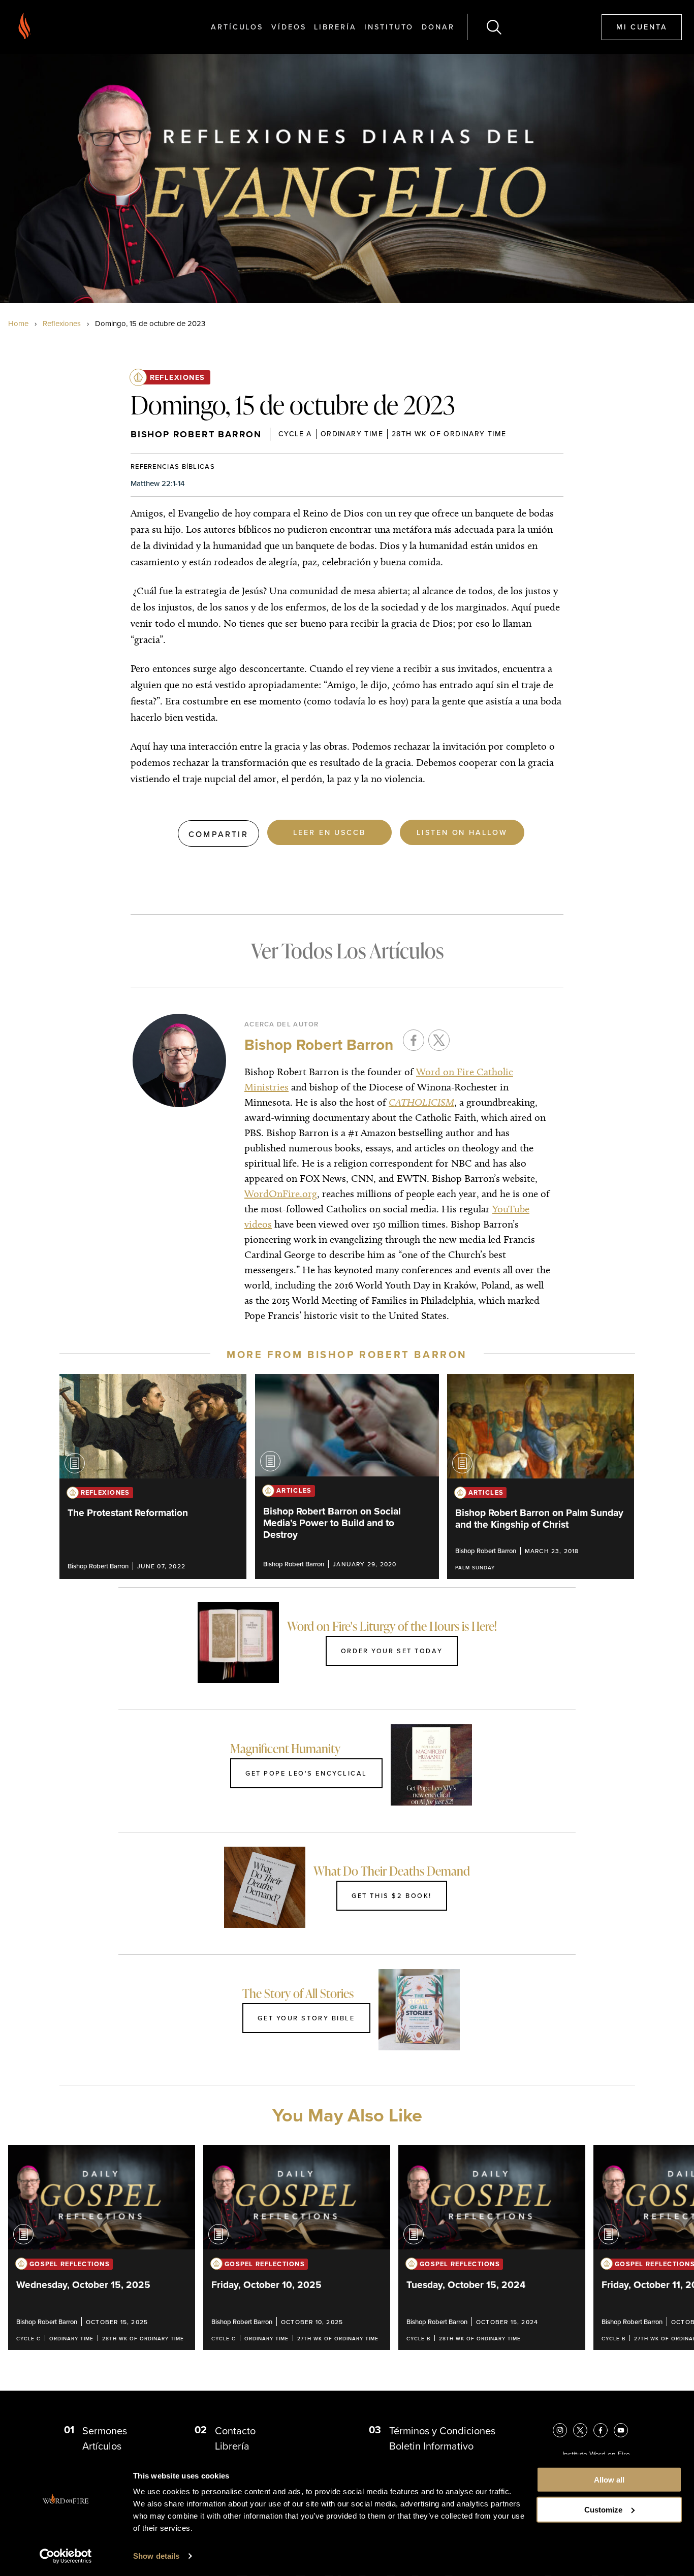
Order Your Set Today (392, 1651)
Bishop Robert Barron (196, 434)
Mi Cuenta (642, 27)
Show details (156, 2556)
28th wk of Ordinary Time (449, 434)
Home (18, 324)
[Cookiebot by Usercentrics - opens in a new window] (66, 2556)
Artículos (237, 27)
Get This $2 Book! (392, 1895)
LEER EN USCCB (329, 832)
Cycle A (295, 434)
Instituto (389, 27)
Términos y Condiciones (442, 2431)
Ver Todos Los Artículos (347, 951)
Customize (603, 2510)
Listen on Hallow (462, 832)
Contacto (235, 2431)
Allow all (609, 2480)
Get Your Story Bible (306, 2018)
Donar (438, 27)
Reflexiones (62, 324)
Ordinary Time (352, 434)
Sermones (105, 2431)
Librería (335, 27)
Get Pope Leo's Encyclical (306, 1773)
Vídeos (289, 27)
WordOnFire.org (281, 1194)
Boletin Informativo (431, 2446)
